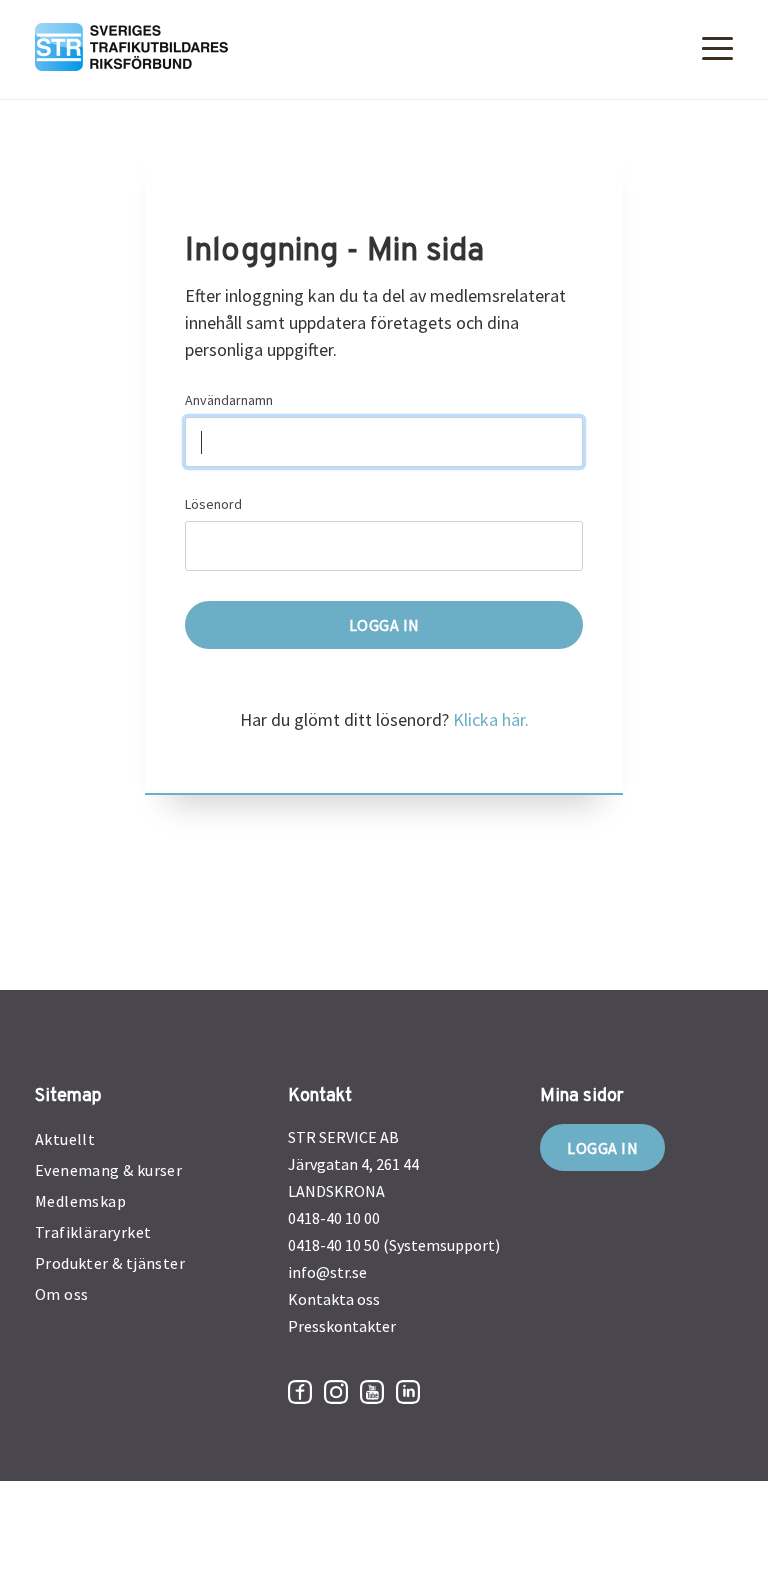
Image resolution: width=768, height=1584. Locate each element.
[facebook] (300, 1392)
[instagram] (336, 1392)
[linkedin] (408, 1392)
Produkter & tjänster (110, 1263)
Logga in (602, 1148)
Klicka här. (491, 719)
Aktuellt (65, 1139)
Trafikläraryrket (93, 1232)
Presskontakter (342, 1326)
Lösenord (213, 504)
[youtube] (372, 1392)
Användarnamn (229, 400)
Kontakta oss (334, 1299)
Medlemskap (80, 1201)
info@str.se (327, 1272)
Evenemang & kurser (108, 1170)
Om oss (61, 1294)
